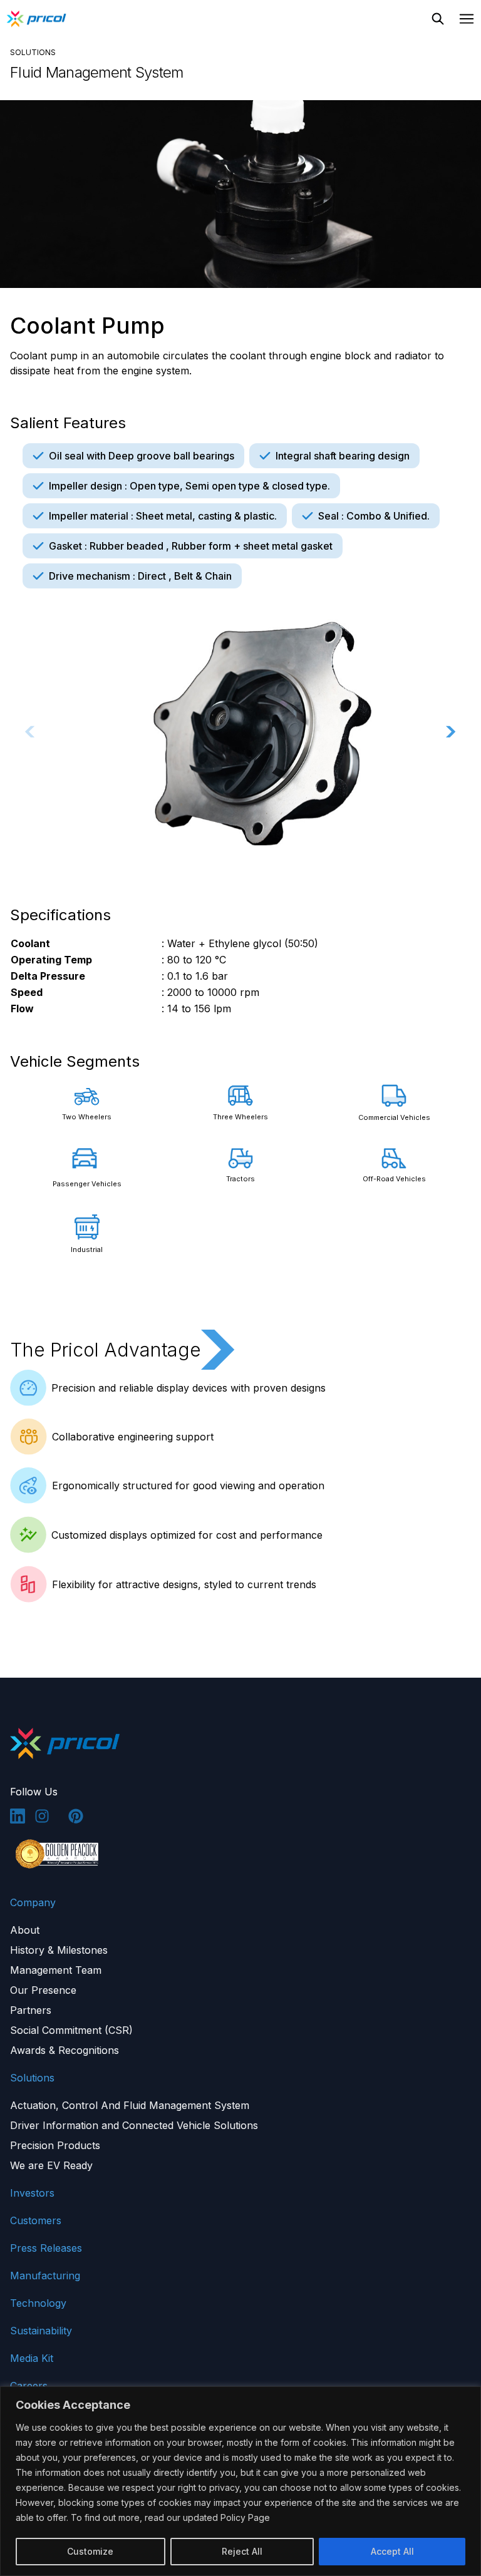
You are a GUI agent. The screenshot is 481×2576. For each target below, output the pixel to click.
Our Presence (43, 1990)
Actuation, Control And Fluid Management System (130, 2105)
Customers (36, 2220)
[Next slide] (451, 732)
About (25, 1930)
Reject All (242, 2551)
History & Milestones (59, 1950)
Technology (38, 2303)
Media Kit (32, 2358)
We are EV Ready (51, 2165)
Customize (90, 2551)
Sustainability (41, 2331)
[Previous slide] (30, 732)
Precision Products (55, 2145)
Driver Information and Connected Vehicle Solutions (134, 2125)
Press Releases (46, 2248)
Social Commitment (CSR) (71, 2030)
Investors (32, 2193)
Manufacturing (45, 2276)
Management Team (56, 1970)
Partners (31, 2010)
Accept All (392, 2551)
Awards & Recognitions (65, 2050)
